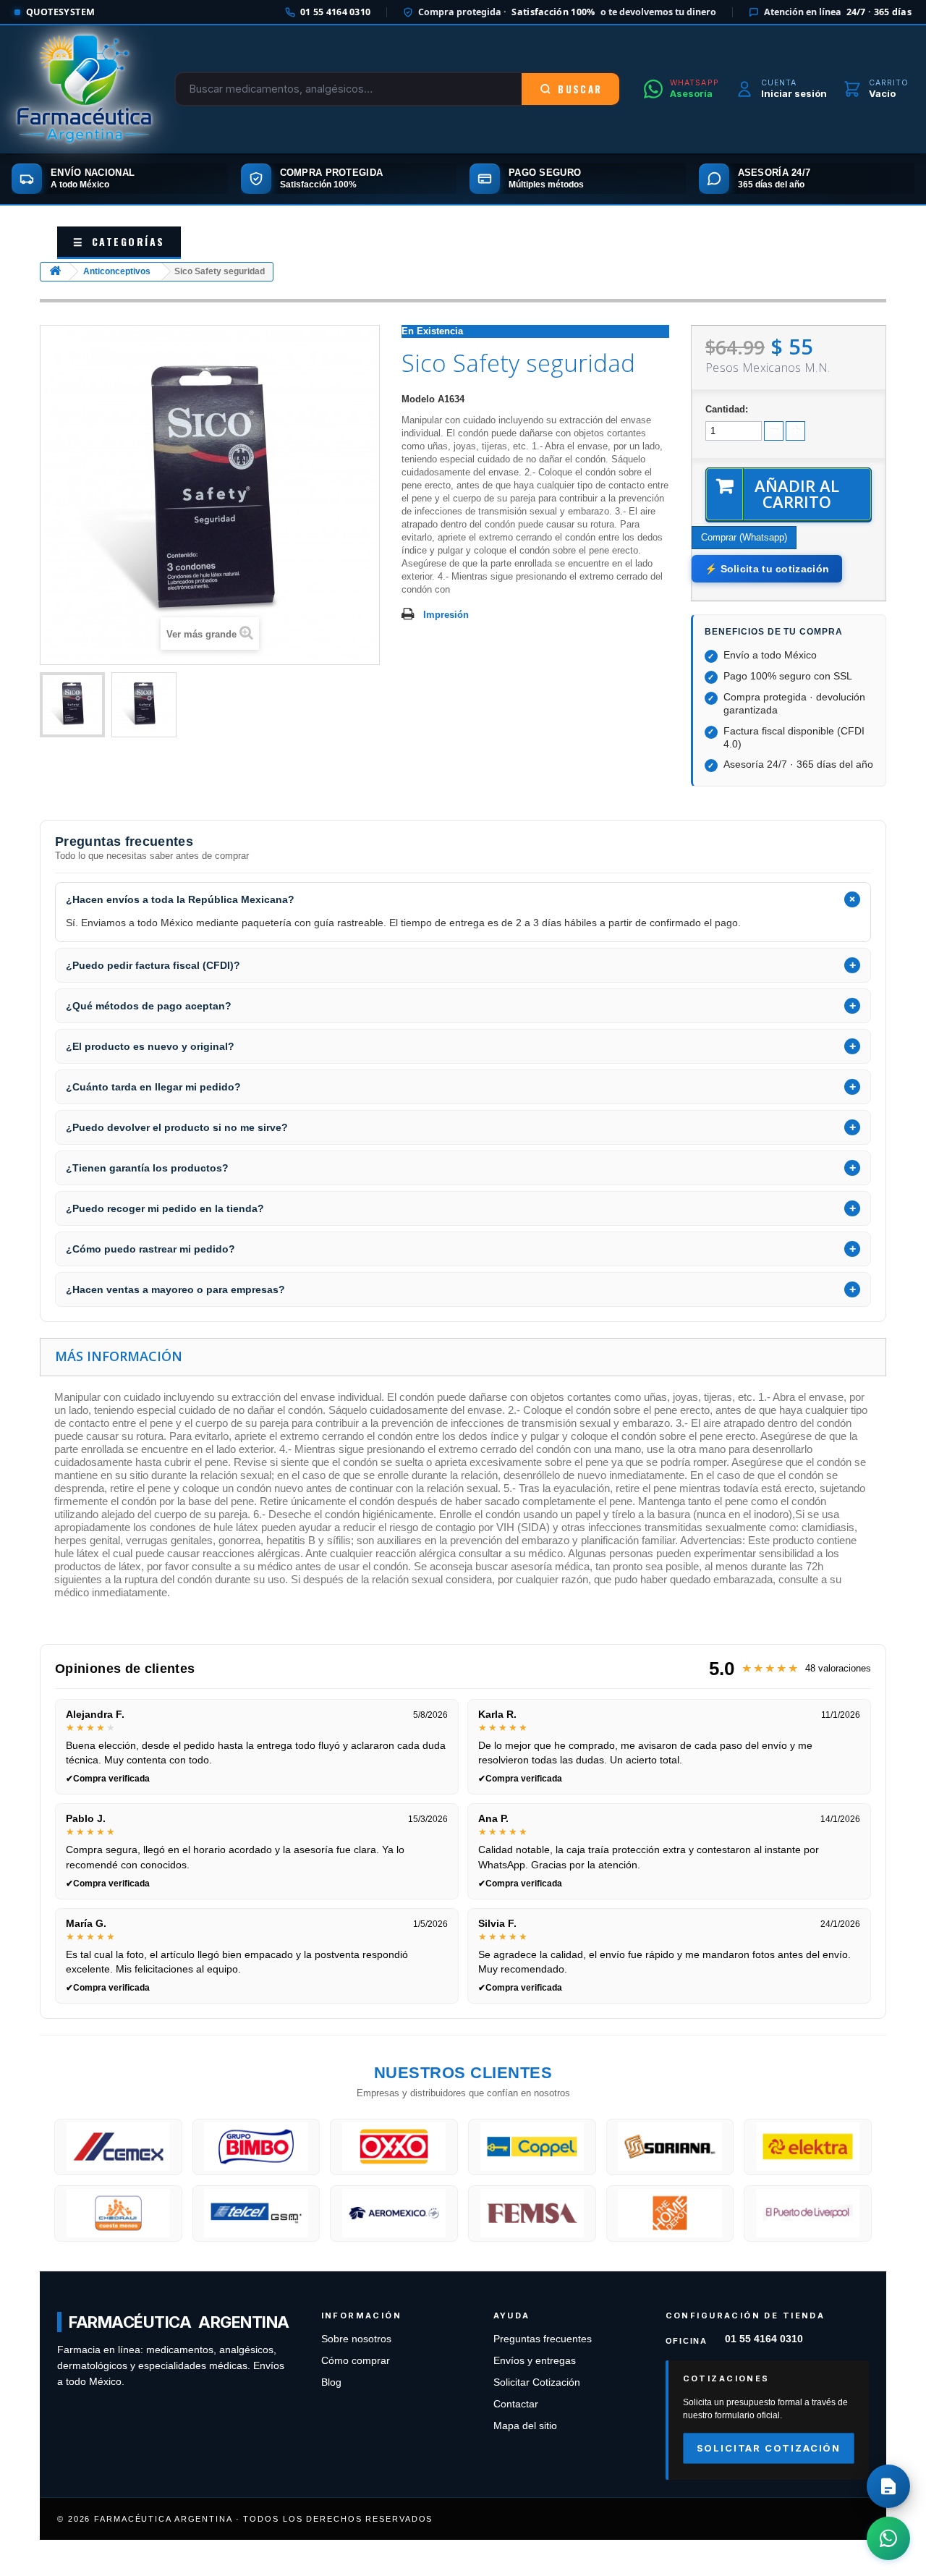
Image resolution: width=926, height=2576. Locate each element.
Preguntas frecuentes (543, 2339)
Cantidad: (727, 409)
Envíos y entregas (535, 2361)
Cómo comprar (356, 2361)
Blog (331, 2382)
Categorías (119, 241)
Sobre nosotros (356, 2339)
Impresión (446, 615)
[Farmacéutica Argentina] (84, 89)
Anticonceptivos (117, 271)
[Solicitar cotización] (888, 2486)
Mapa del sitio (525, 2426)
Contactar (516, 2404)
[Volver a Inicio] (55, 272)
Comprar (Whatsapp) (744, 537)
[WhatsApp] (888, 2538)
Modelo (418, 399)
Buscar (580, 89)
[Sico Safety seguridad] (72, 705)
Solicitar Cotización (537, 2382)
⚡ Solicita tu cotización (767, 569)
